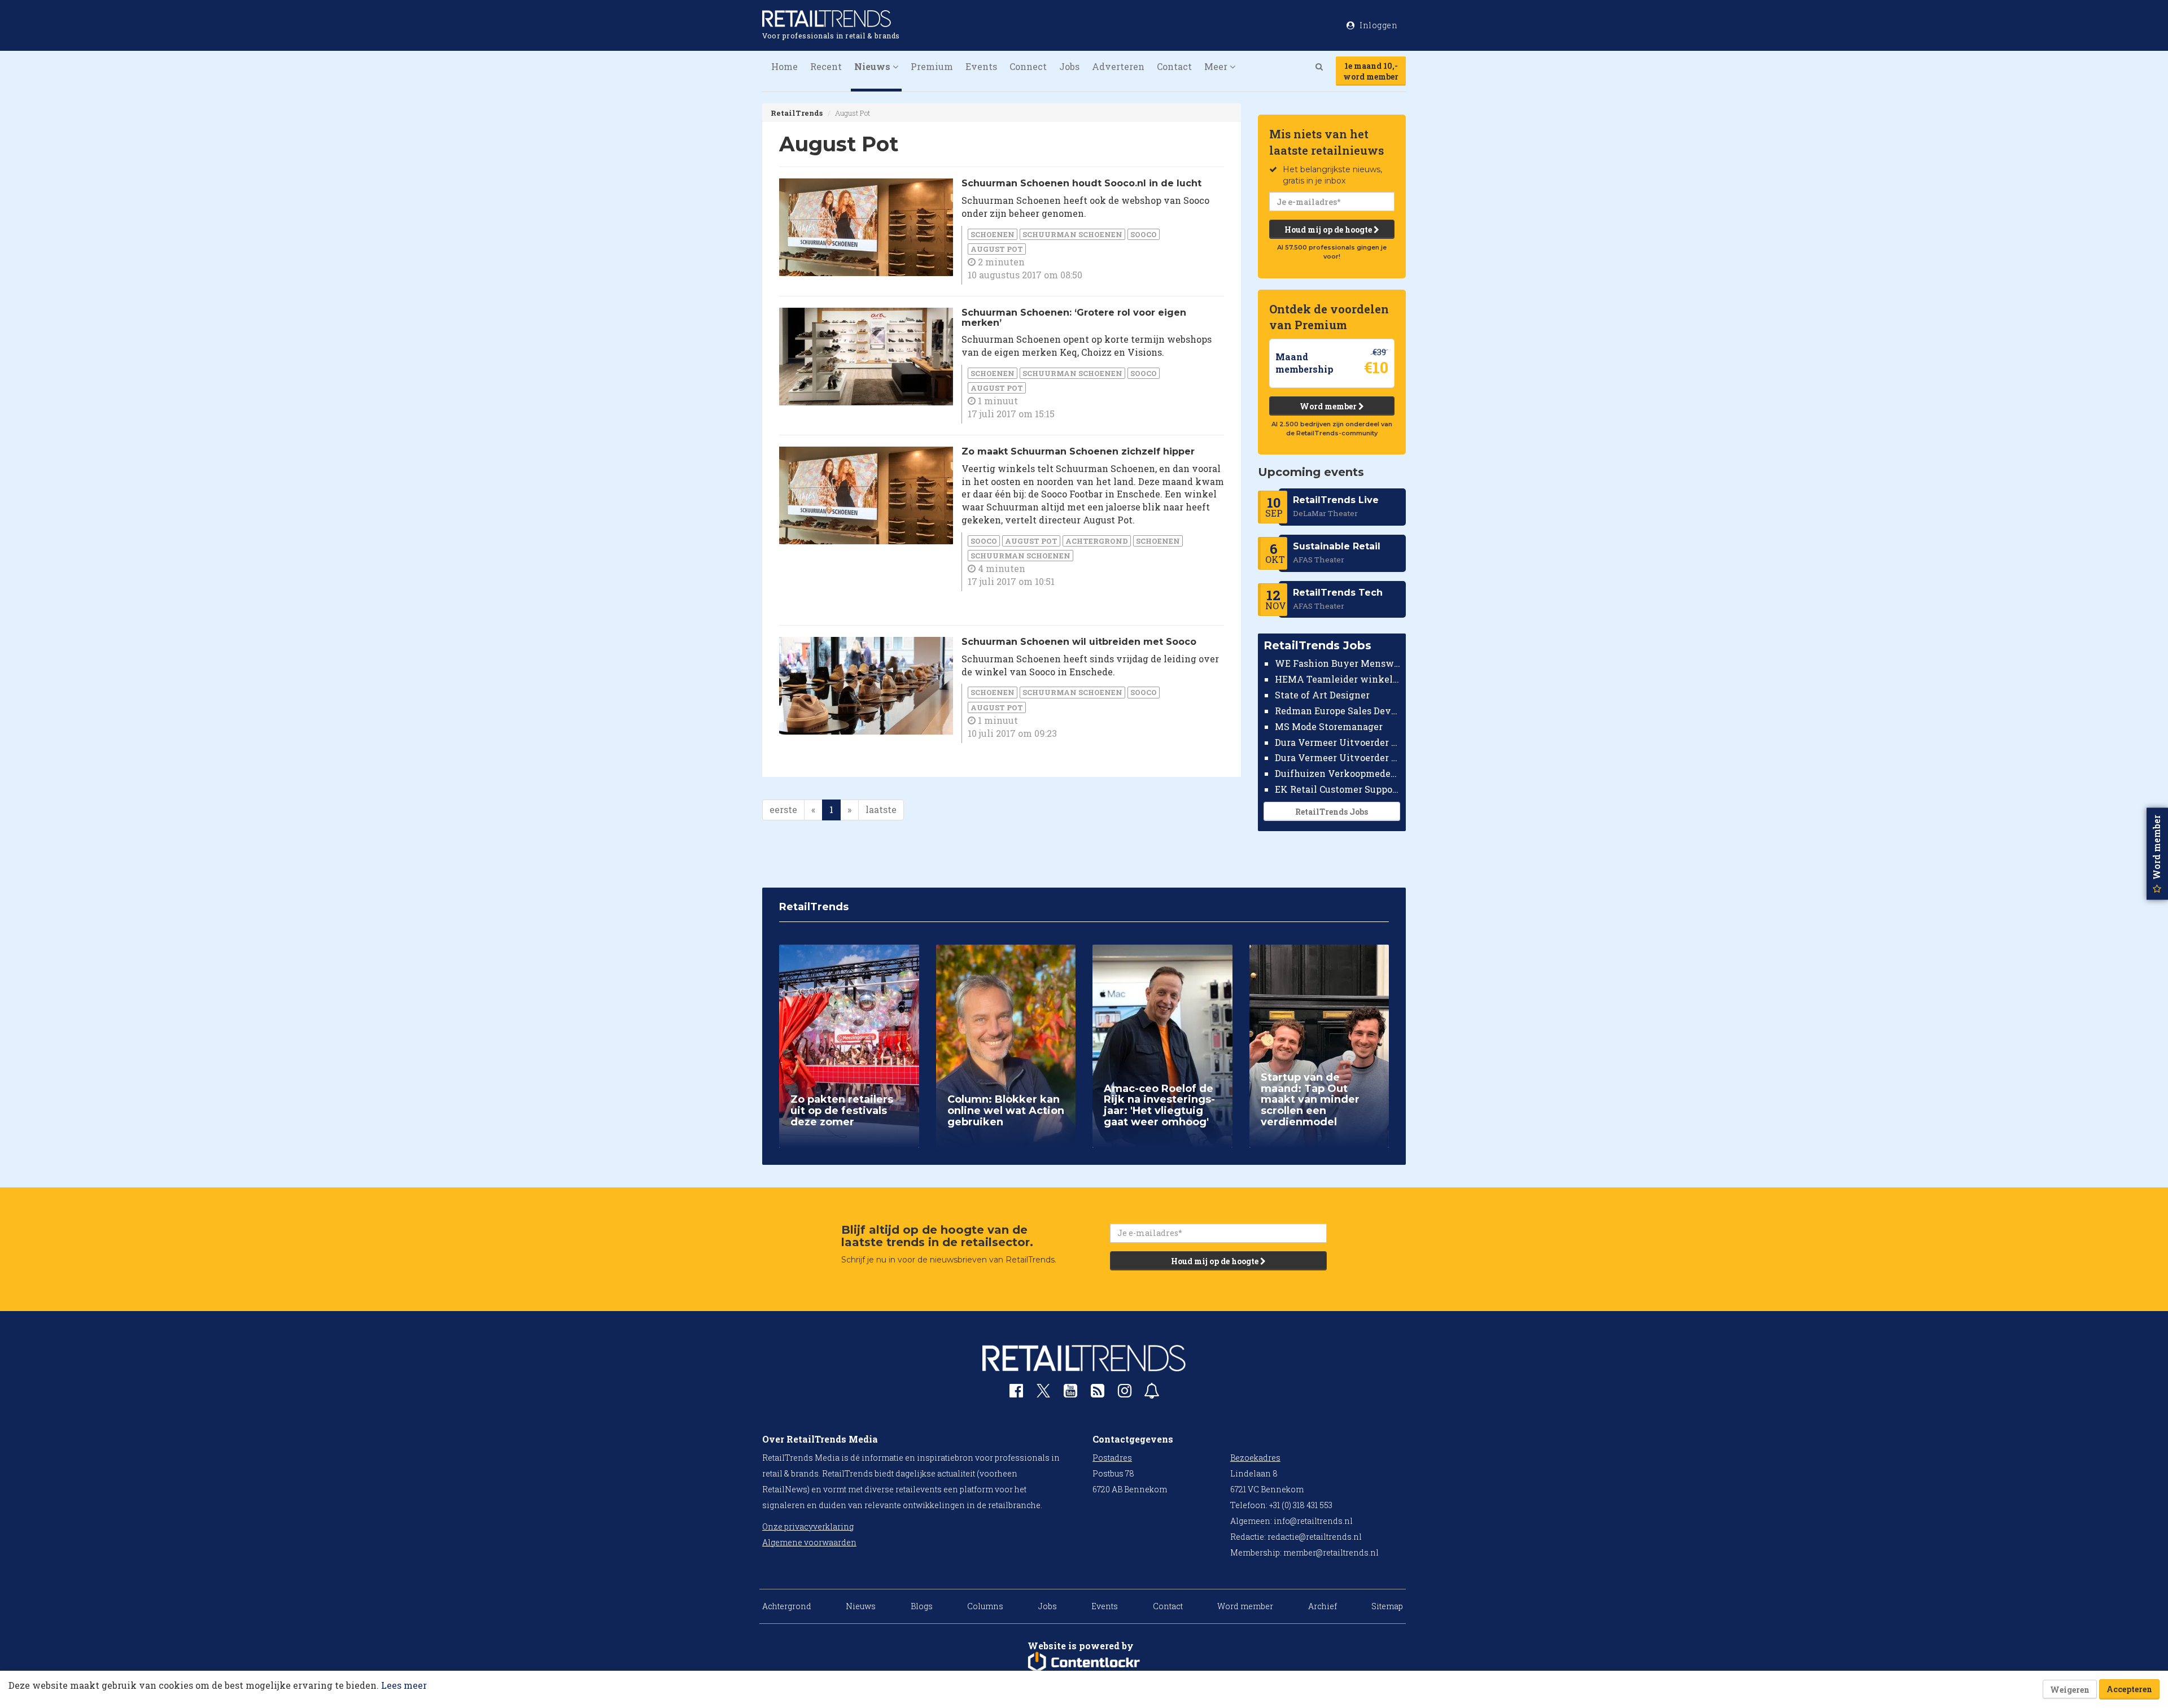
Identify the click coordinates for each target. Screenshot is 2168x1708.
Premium (932, 66)
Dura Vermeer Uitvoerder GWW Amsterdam (1338, 742)
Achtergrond (1097, 541)
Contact (1174, 66)
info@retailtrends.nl (1313, 1521)
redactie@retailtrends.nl (1315, 1537)
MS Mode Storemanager (1329, 726)
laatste (881, 809)
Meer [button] (1217, 66)
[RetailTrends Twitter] (1043, 1394)
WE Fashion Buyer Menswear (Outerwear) (1338, 663)
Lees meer (404, 1685)
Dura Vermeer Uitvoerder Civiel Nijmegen (1338, 757)
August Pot (997, 249)
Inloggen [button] (1378, 25)
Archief (1323, 1606)
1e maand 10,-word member (1371, 71)
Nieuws (861, 1606)
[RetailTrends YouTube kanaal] (1070, 1393)
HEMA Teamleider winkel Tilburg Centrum (1338, 679)
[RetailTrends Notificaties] (1152, 1393)
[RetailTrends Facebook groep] (1016, 1393)
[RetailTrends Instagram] (1125, 1393)
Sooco (1144, 234)
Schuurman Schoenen (1072, 234)
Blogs (922, 1606)
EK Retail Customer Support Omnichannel (1338, 789)
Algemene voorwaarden (809, 1542)
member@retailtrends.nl (1331, 1552)
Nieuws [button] (873, 66)
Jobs (1069, 66)
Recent (826, 66)
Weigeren (2070, 1690)
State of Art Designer (1322, 695)
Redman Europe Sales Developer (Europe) (1338, 711)
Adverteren (1118, 66)
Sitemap (1387, 1606)
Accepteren (2129, 1689)
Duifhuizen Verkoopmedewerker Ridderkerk (1338, 773)
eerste (783, 809)
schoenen (993, 234)
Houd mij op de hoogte (1329, 230)
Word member (1329, 406)
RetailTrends (797, 113)
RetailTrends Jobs (1332, 812)
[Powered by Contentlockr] (1084, 1662)
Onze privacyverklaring (808, 1526)
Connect (1028, 66)
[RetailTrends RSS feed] (1098, 1393)
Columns (985, 1606)
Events (981, 66)
